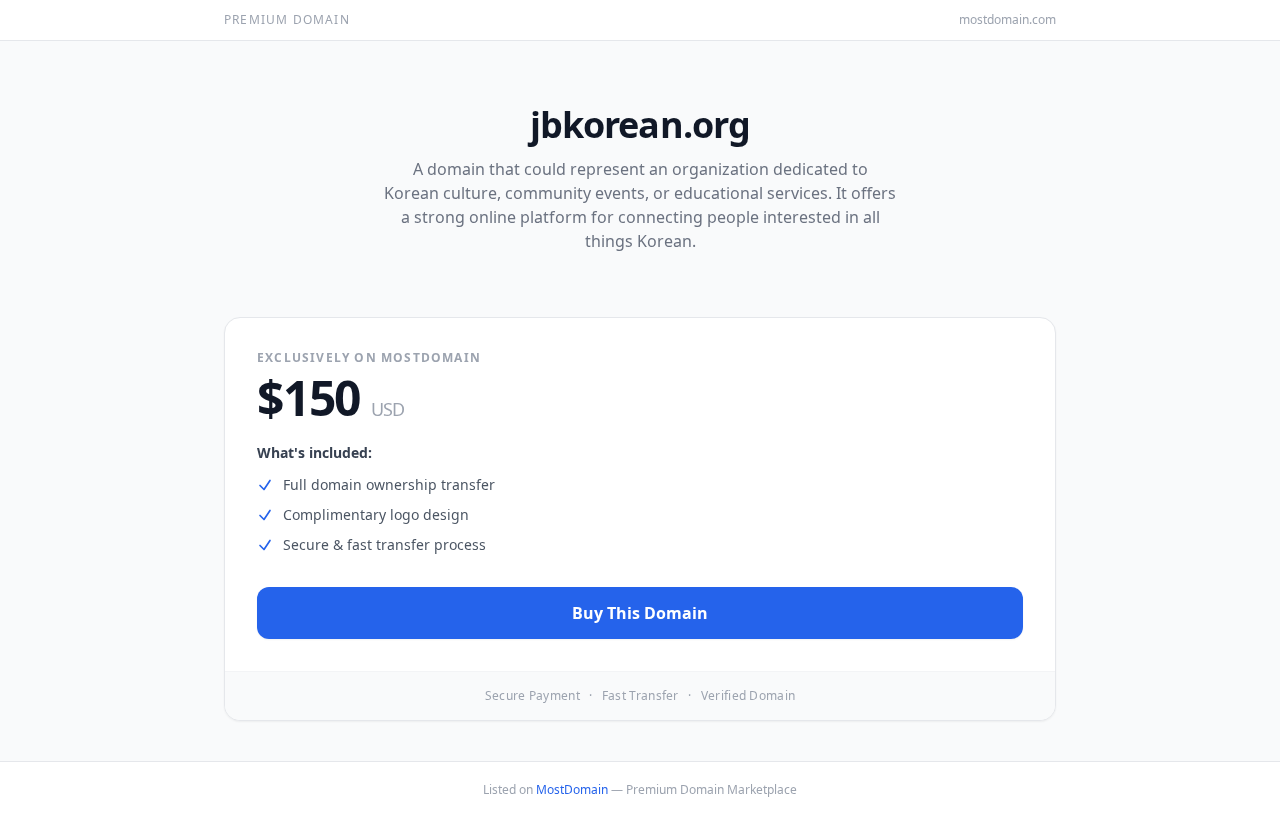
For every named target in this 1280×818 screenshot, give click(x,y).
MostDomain (572, 789)
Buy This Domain (640, 613)
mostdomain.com (1007, 20)
